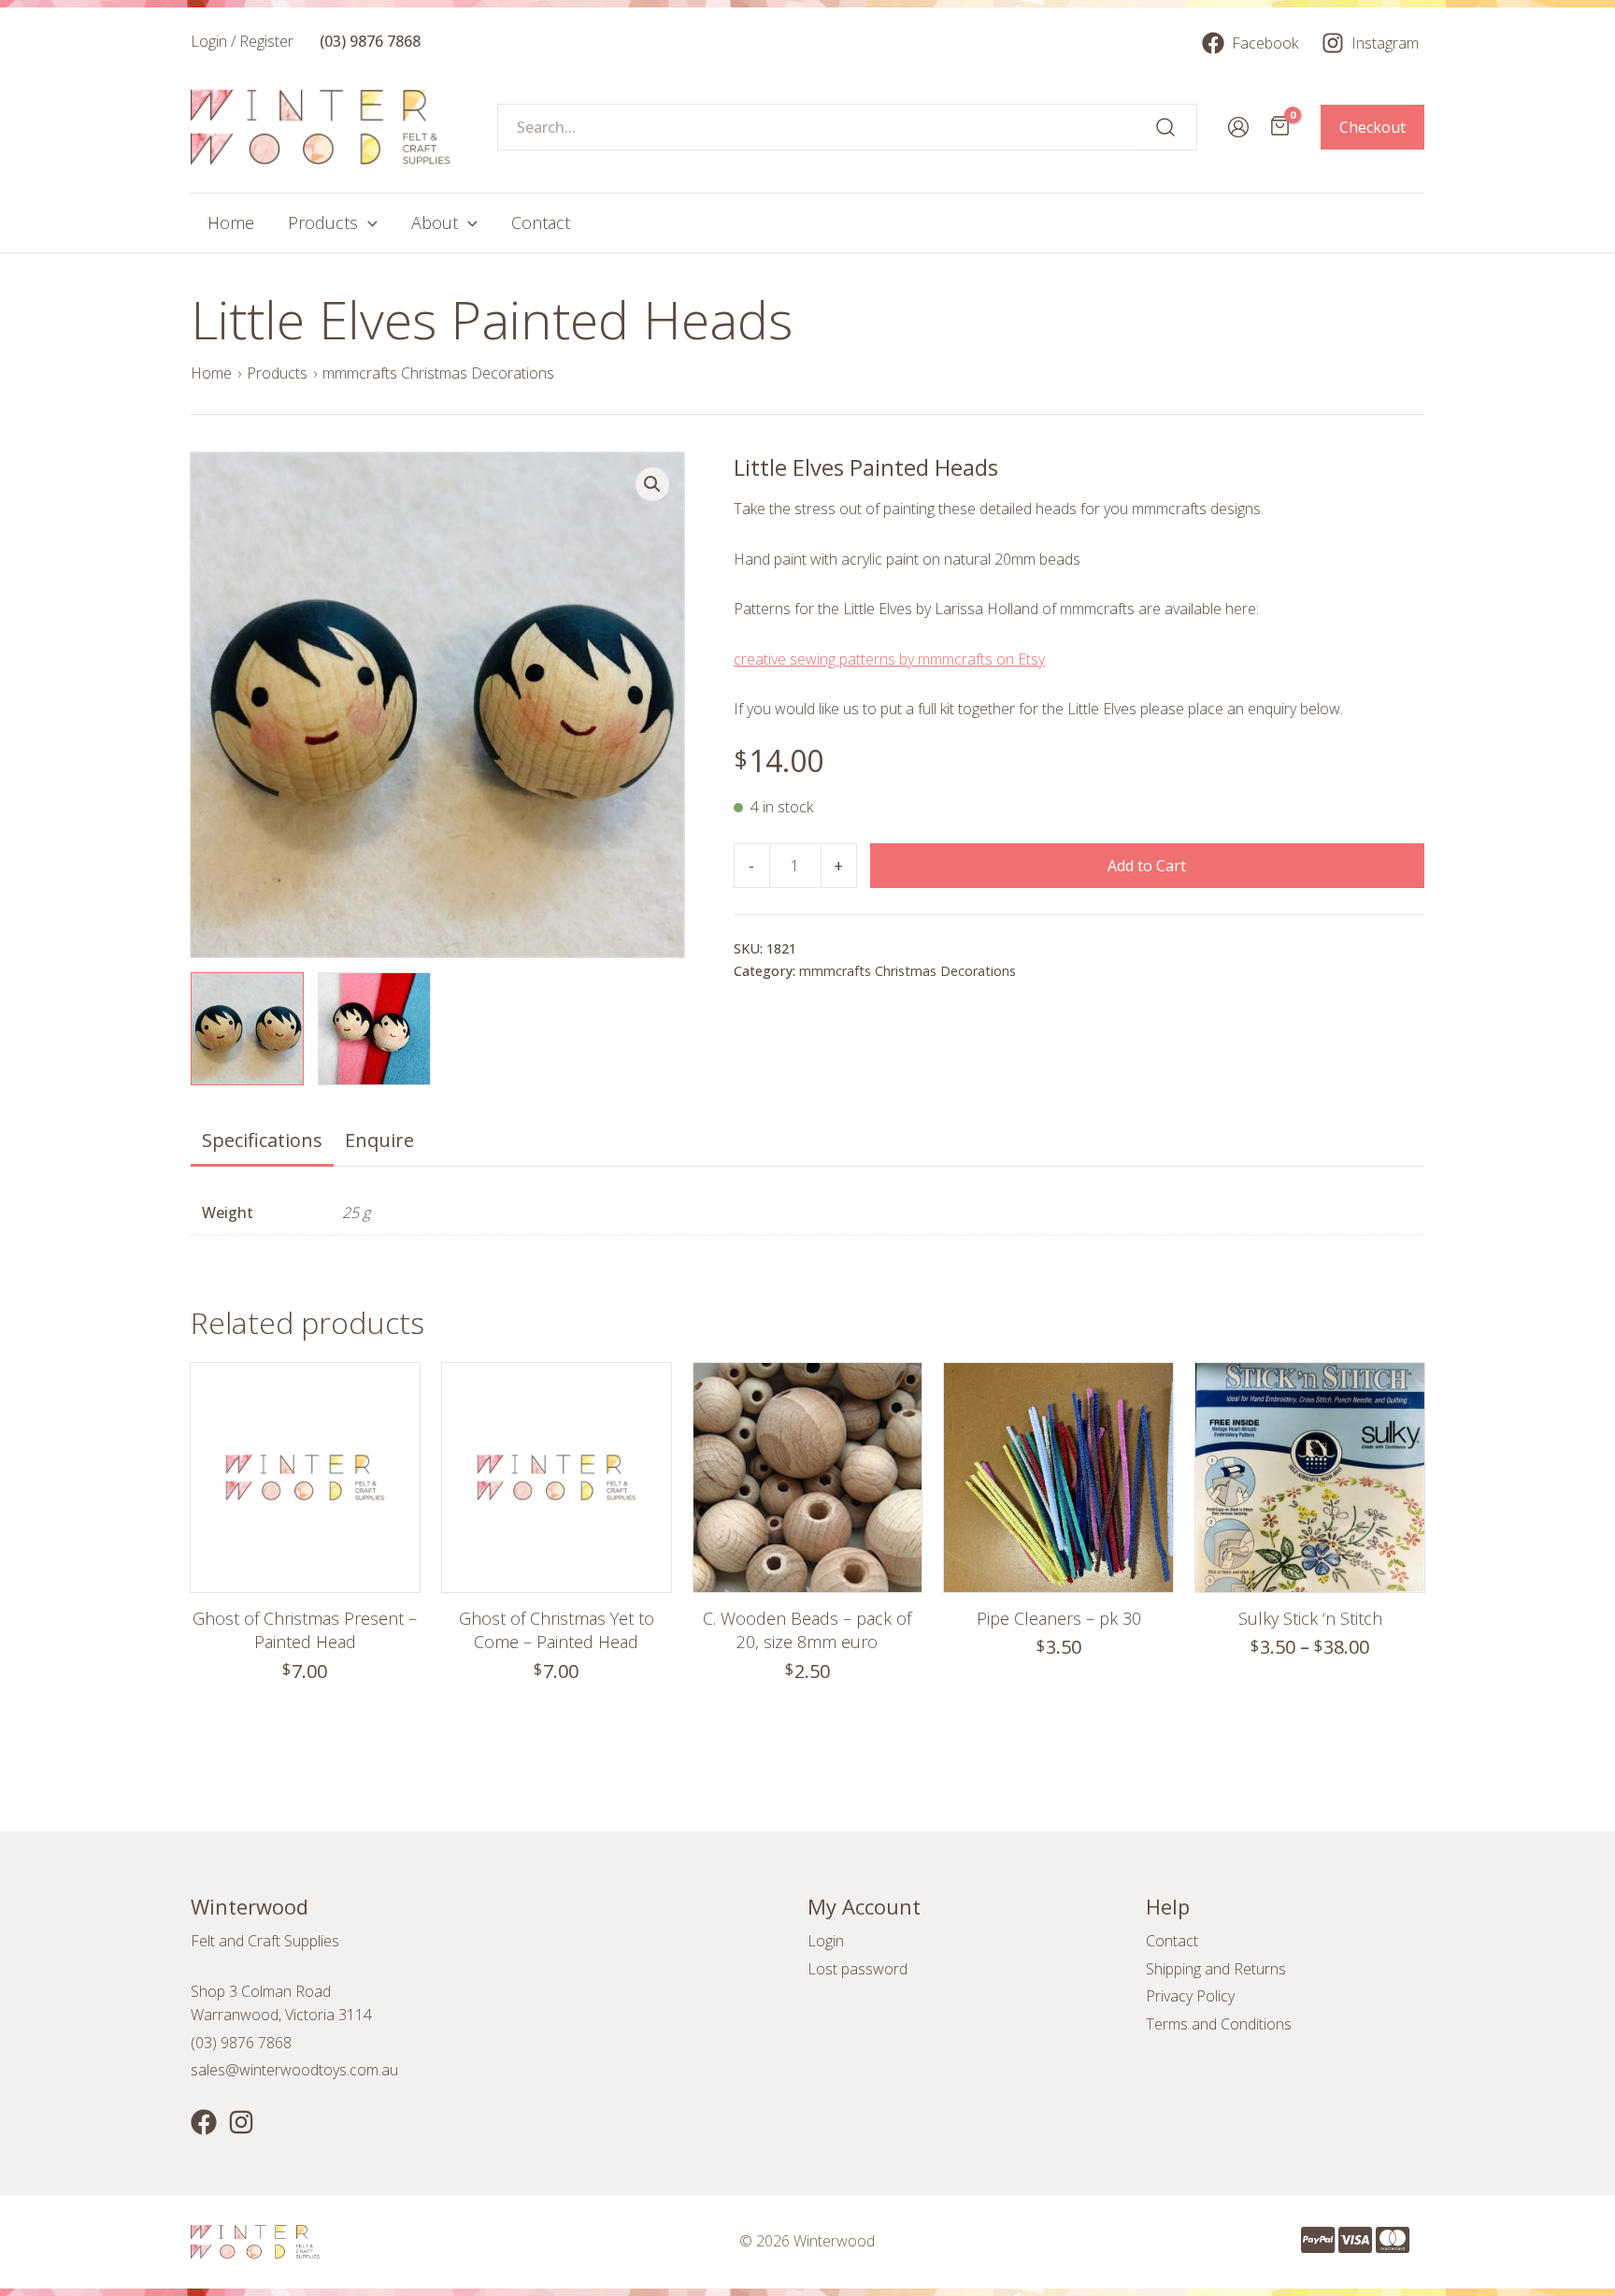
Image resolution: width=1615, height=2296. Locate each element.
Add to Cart (1147, 866)
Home (211, 373)
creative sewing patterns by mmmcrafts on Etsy (889, 659)
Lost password (858, 1969)
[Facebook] (204, 2122)
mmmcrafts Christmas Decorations (438, 373)
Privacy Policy (1190, 1996)
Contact (1172, 1941)
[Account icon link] (1238, 127)
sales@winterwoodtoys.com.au (294, 2070)
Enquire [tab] (379, 1140)
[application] (368, 223)
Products (277, 373)
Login (826, 1941)
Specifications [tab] (262, 1140)
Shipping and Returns (1216, 1969)
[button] (652, 484)
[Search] (1166, 127)
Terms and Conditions (1219, 2024)
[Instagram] (241, 2122)
